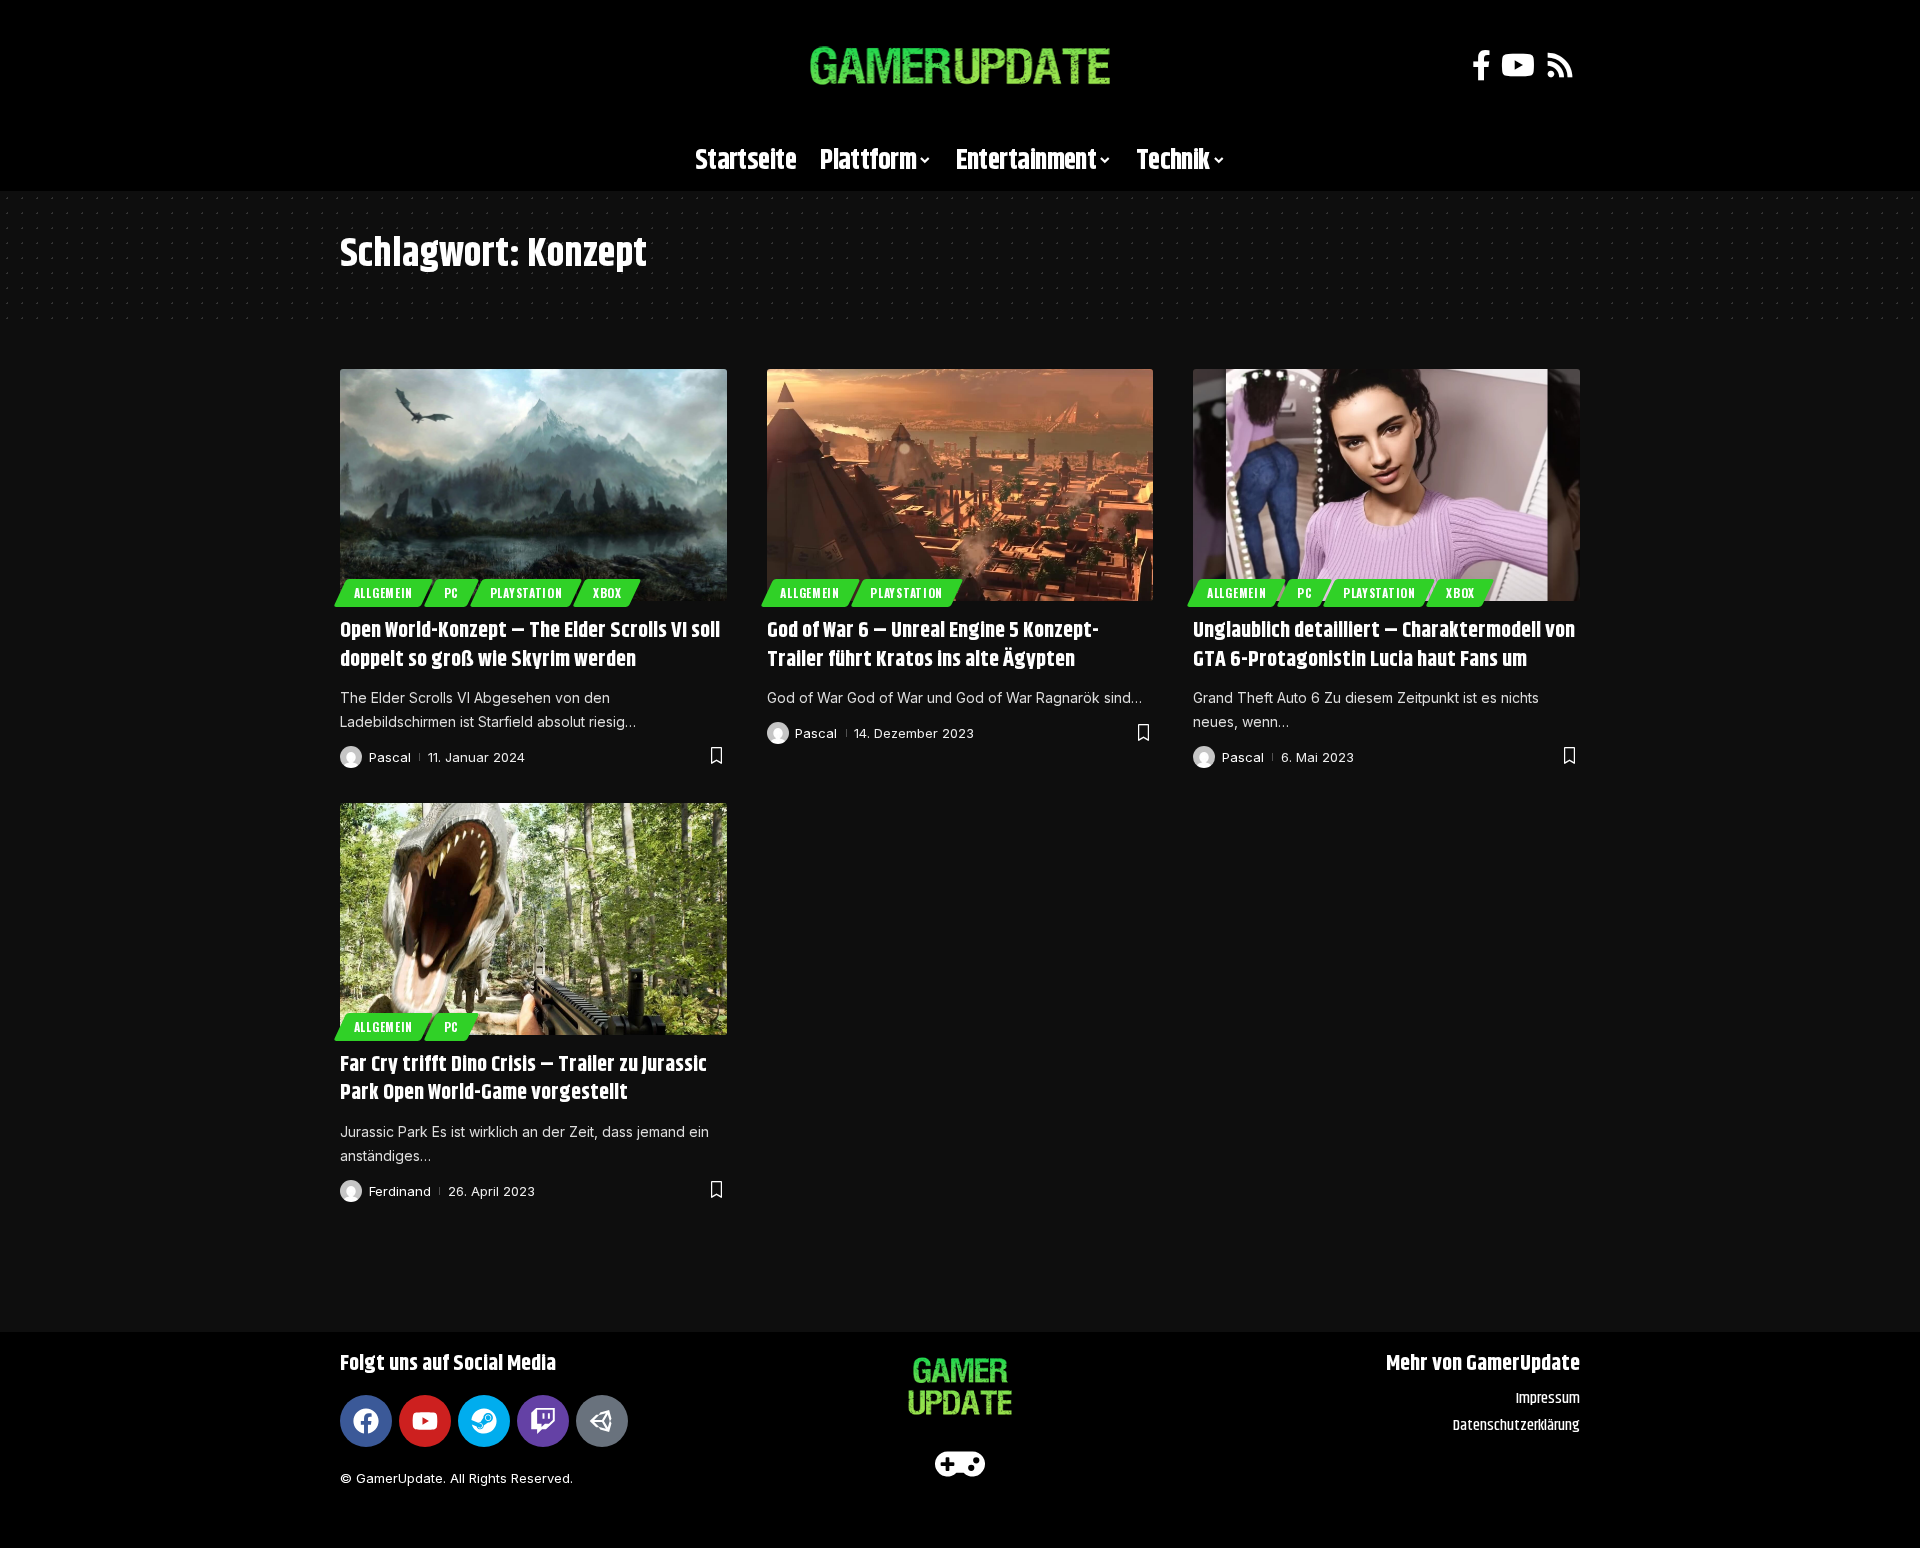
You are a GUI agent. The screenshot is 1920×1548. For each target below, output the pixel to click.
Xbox (607, 592)
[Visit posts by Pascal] (351, 757)
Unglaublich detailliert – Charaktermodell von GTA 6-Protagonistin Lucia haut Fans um (1384, 645)
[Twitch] (543, 1421)
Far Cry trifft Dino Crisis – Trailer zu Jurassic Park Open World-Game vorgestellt (523, 1079)
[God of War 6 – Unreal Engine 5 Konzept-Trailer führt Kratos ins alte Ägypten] (960, 485)
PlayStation (526, 592)
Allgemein (383, 592)
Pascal (390, 757)
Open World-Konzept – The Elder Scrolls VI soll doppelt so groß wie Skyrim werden (530, 645)
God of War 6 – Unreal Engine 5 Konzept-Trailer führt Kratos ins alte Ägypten (933, 645)
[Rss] (1560, 65)
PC (451, 592)
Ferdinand (400, 1191)
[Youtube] (425, 1421)
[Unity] (602, 1421)
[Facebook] (1481, 65)
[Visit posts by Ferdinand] (351, 1191)
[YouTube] (1518, 65)
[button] (365, 66)
